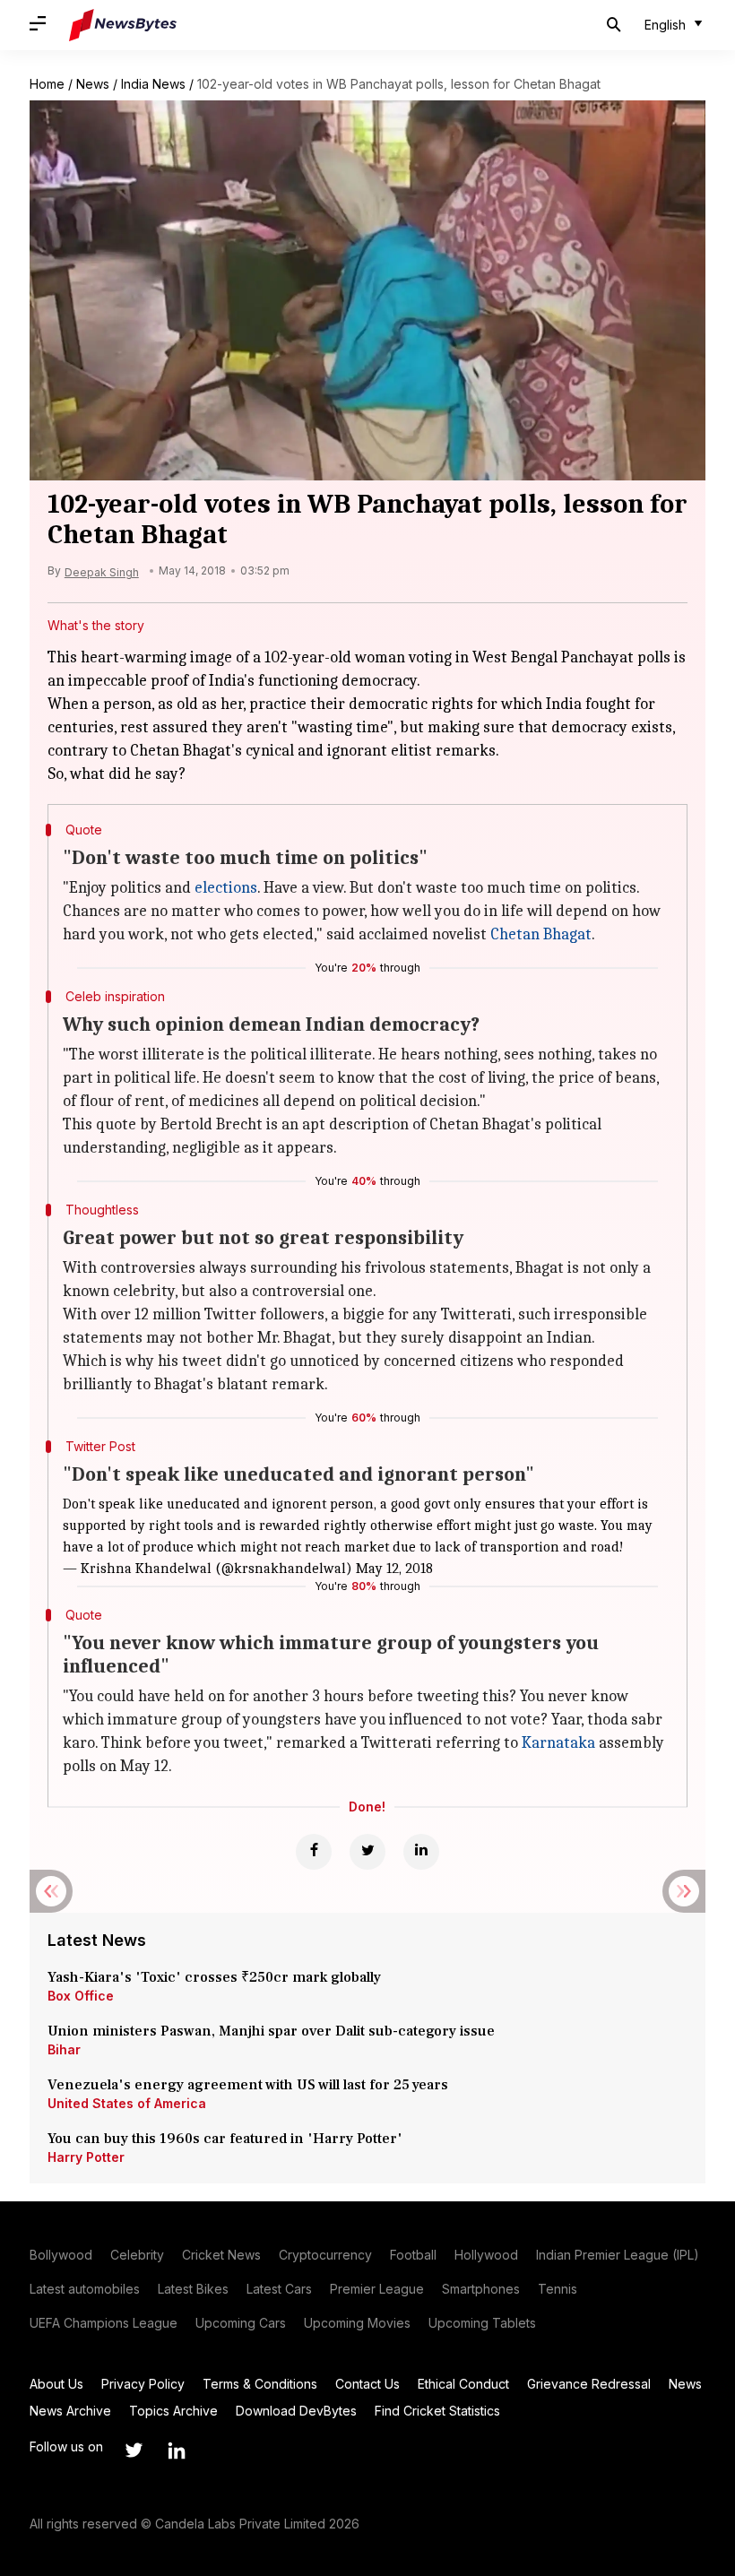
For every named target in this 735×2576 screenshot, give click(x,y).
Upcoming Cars (241, 2323)
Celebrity (137, 2255)
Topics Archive (173, 2411)
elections (226, 888)
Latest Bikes (193, 2289)
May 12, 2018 (394, 1569)
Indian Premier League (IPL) (618, 2255)
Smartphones (481, 2289)
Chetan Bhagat (541, 934)
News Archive (70, 2411)
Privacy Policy (143, 2384)
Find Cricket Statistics (437, 2411)
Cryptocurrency (325, 2255)
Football (413, 2255)
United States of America (127, 2103)
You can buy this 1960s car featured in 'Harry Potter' (227, 2139)
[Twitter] (367, 1852)
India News (153, 84)
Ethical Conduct (463, 2384)
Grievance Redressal (589, 2384)
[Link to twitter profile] (134, 2451)
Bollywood (61, 2255)
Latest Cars (279, 2289)
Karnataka (558, 1743)
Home (47, 84)
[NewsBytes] (123, 25)
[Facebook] (314, 1852)
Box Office (81, 1996)
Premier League (377, 2289)
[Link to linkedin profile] (177, 2451)
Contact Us (367, 2384)
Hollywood (486, 2255)
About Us (56, 2384)
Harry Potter (86, 2157)
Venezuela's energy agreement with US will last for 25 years (250, 2085)
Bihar (64, 2049)
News (93, 84)
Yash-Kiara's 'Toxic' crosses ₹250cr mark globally (214, 1977)
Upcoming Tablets (482, 2323)
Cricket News (221, 2255)
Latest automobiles (85, 2289)
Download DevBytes (296, 2411)
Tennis (558, 2289)
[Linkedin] (421, 1852)
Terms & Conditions (260, 2384)
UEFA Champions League (104, 2323)
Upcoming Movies (357, 2323)
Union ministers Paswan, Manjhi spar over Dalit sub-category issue (271, 2031)
